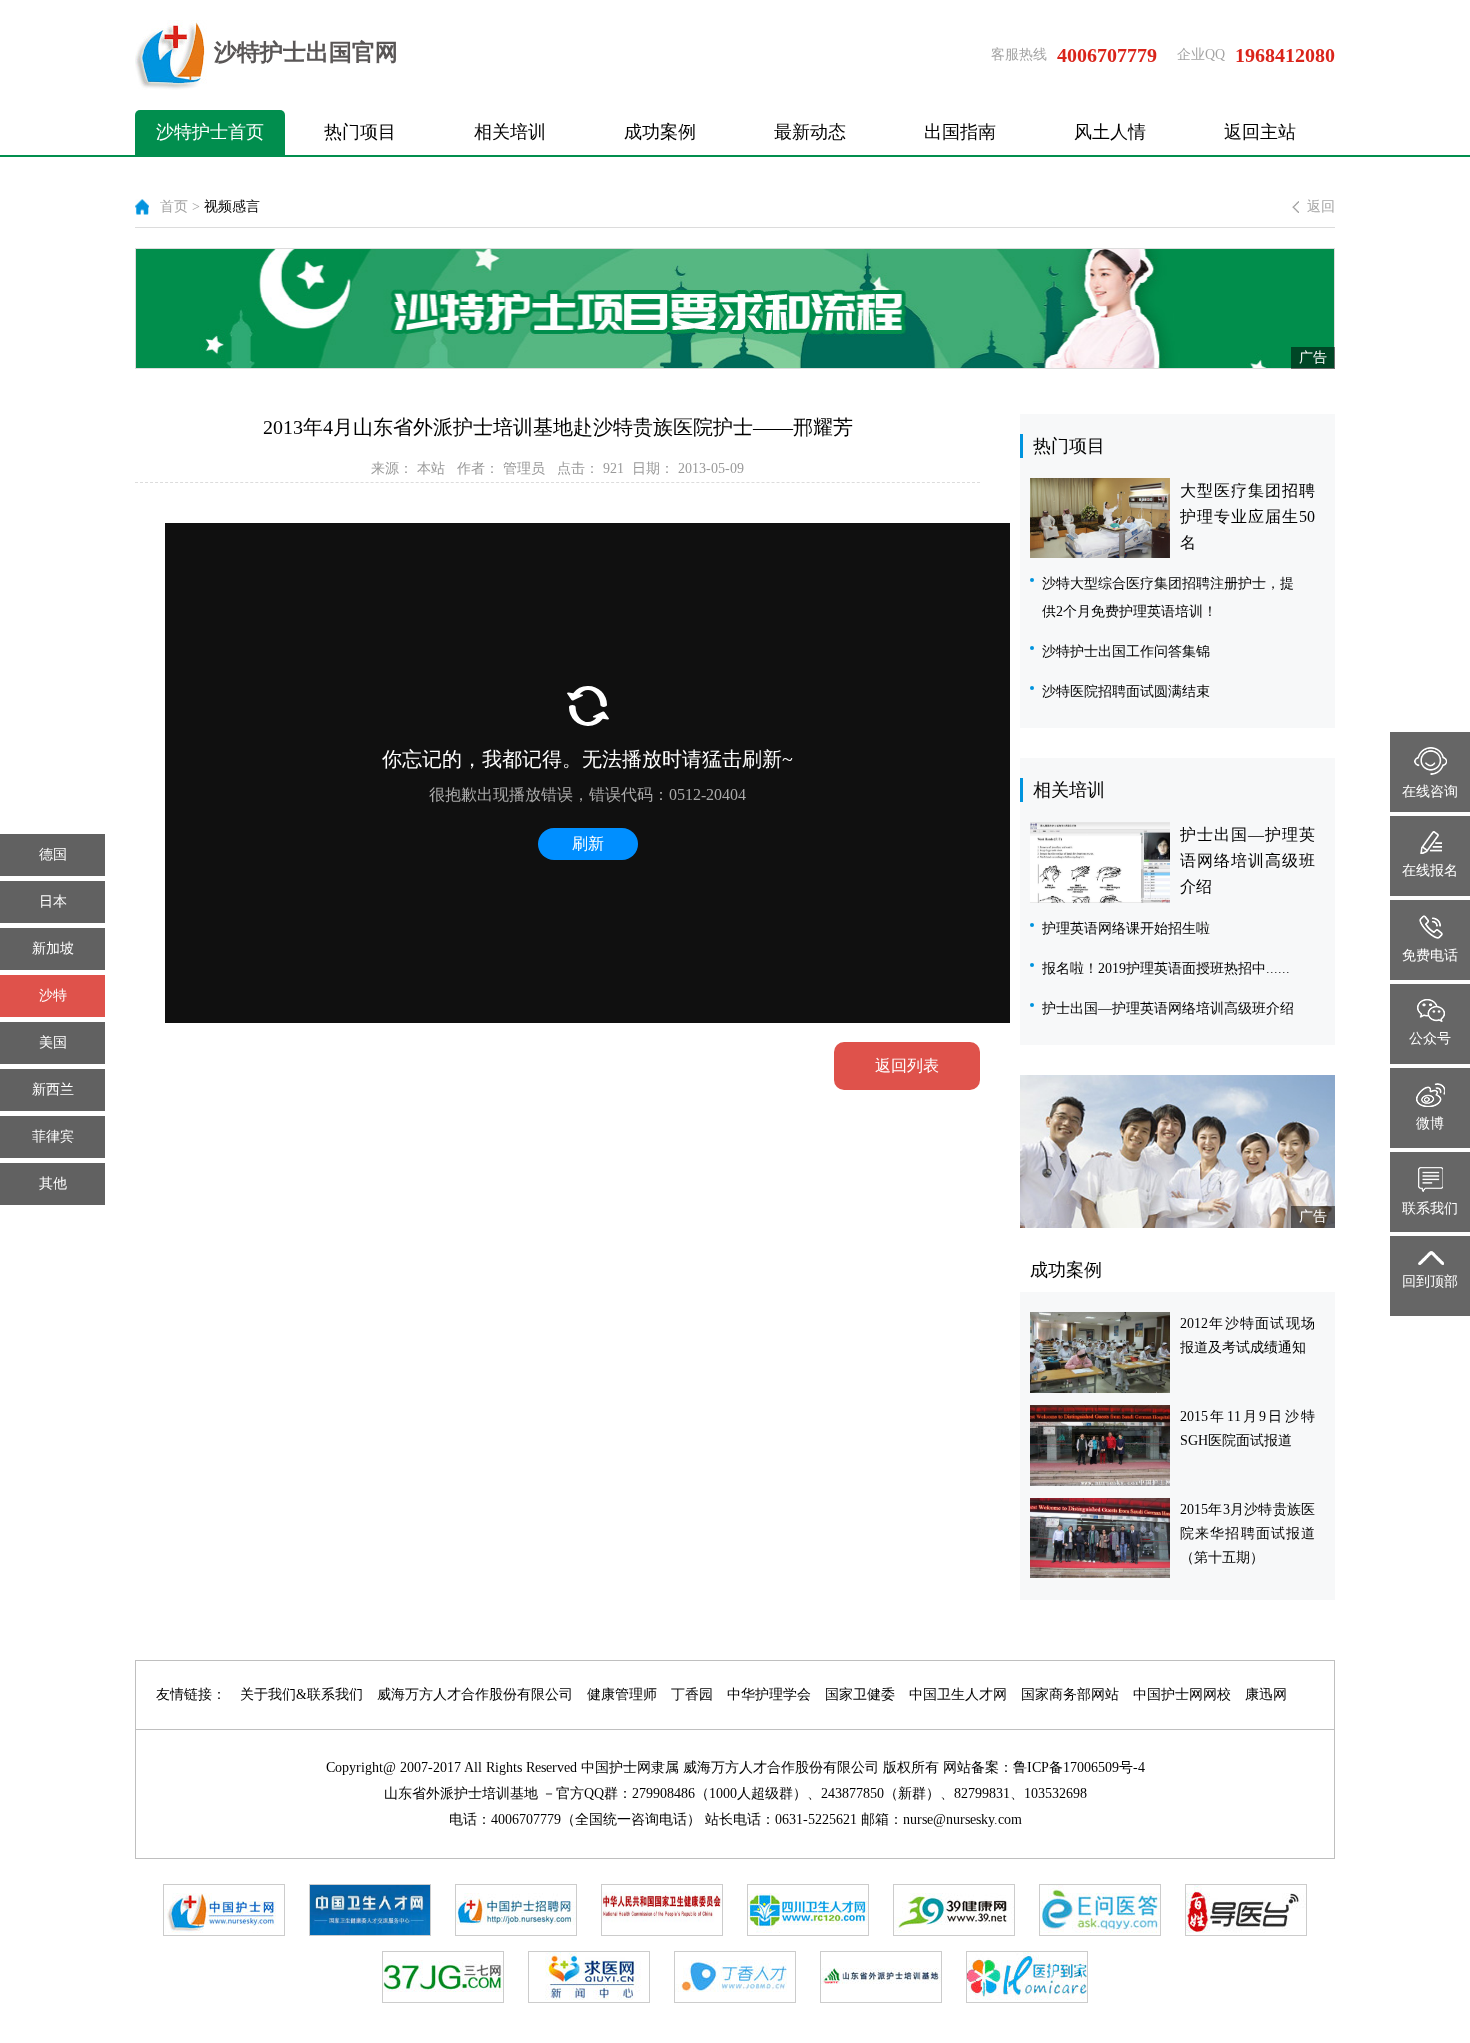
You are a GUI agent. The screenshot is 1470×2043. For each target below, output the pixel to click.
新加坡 (53, 948)
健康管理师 (622, 1694)
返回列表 (907, 1065)
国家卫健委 (860, 1694)
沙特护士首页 (210, 132)
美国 (53, 1042)
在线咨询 (1430, 791)
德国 (53, 854)
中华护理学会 (769, 1694)
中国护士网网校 (1182, 1694)
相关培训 (510, 132)
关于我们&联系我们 (301, 1694)
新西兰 (53, 1089)
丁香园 (692, 1694)
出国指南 (960, 132)
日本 (53, 901)
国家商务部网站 (1070, 1694)
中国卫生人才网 (958, 1694)
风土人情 (1110, 132)
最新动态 (810, 132)
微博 (1430, 1123)
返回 (1321, 206)
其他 (53, 1183)
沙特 (53, 995)
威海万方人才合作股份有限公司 (475, 1694)
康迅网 (1266, 1694)
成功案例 (660, 132)
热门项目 (360, 132)
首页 (174, 206)
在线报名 (1430, 870)
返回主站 (1260, 132)
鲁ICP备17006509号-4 (1079, 1767)
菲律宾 (53, 1136)
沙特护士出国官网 (306, 52)
